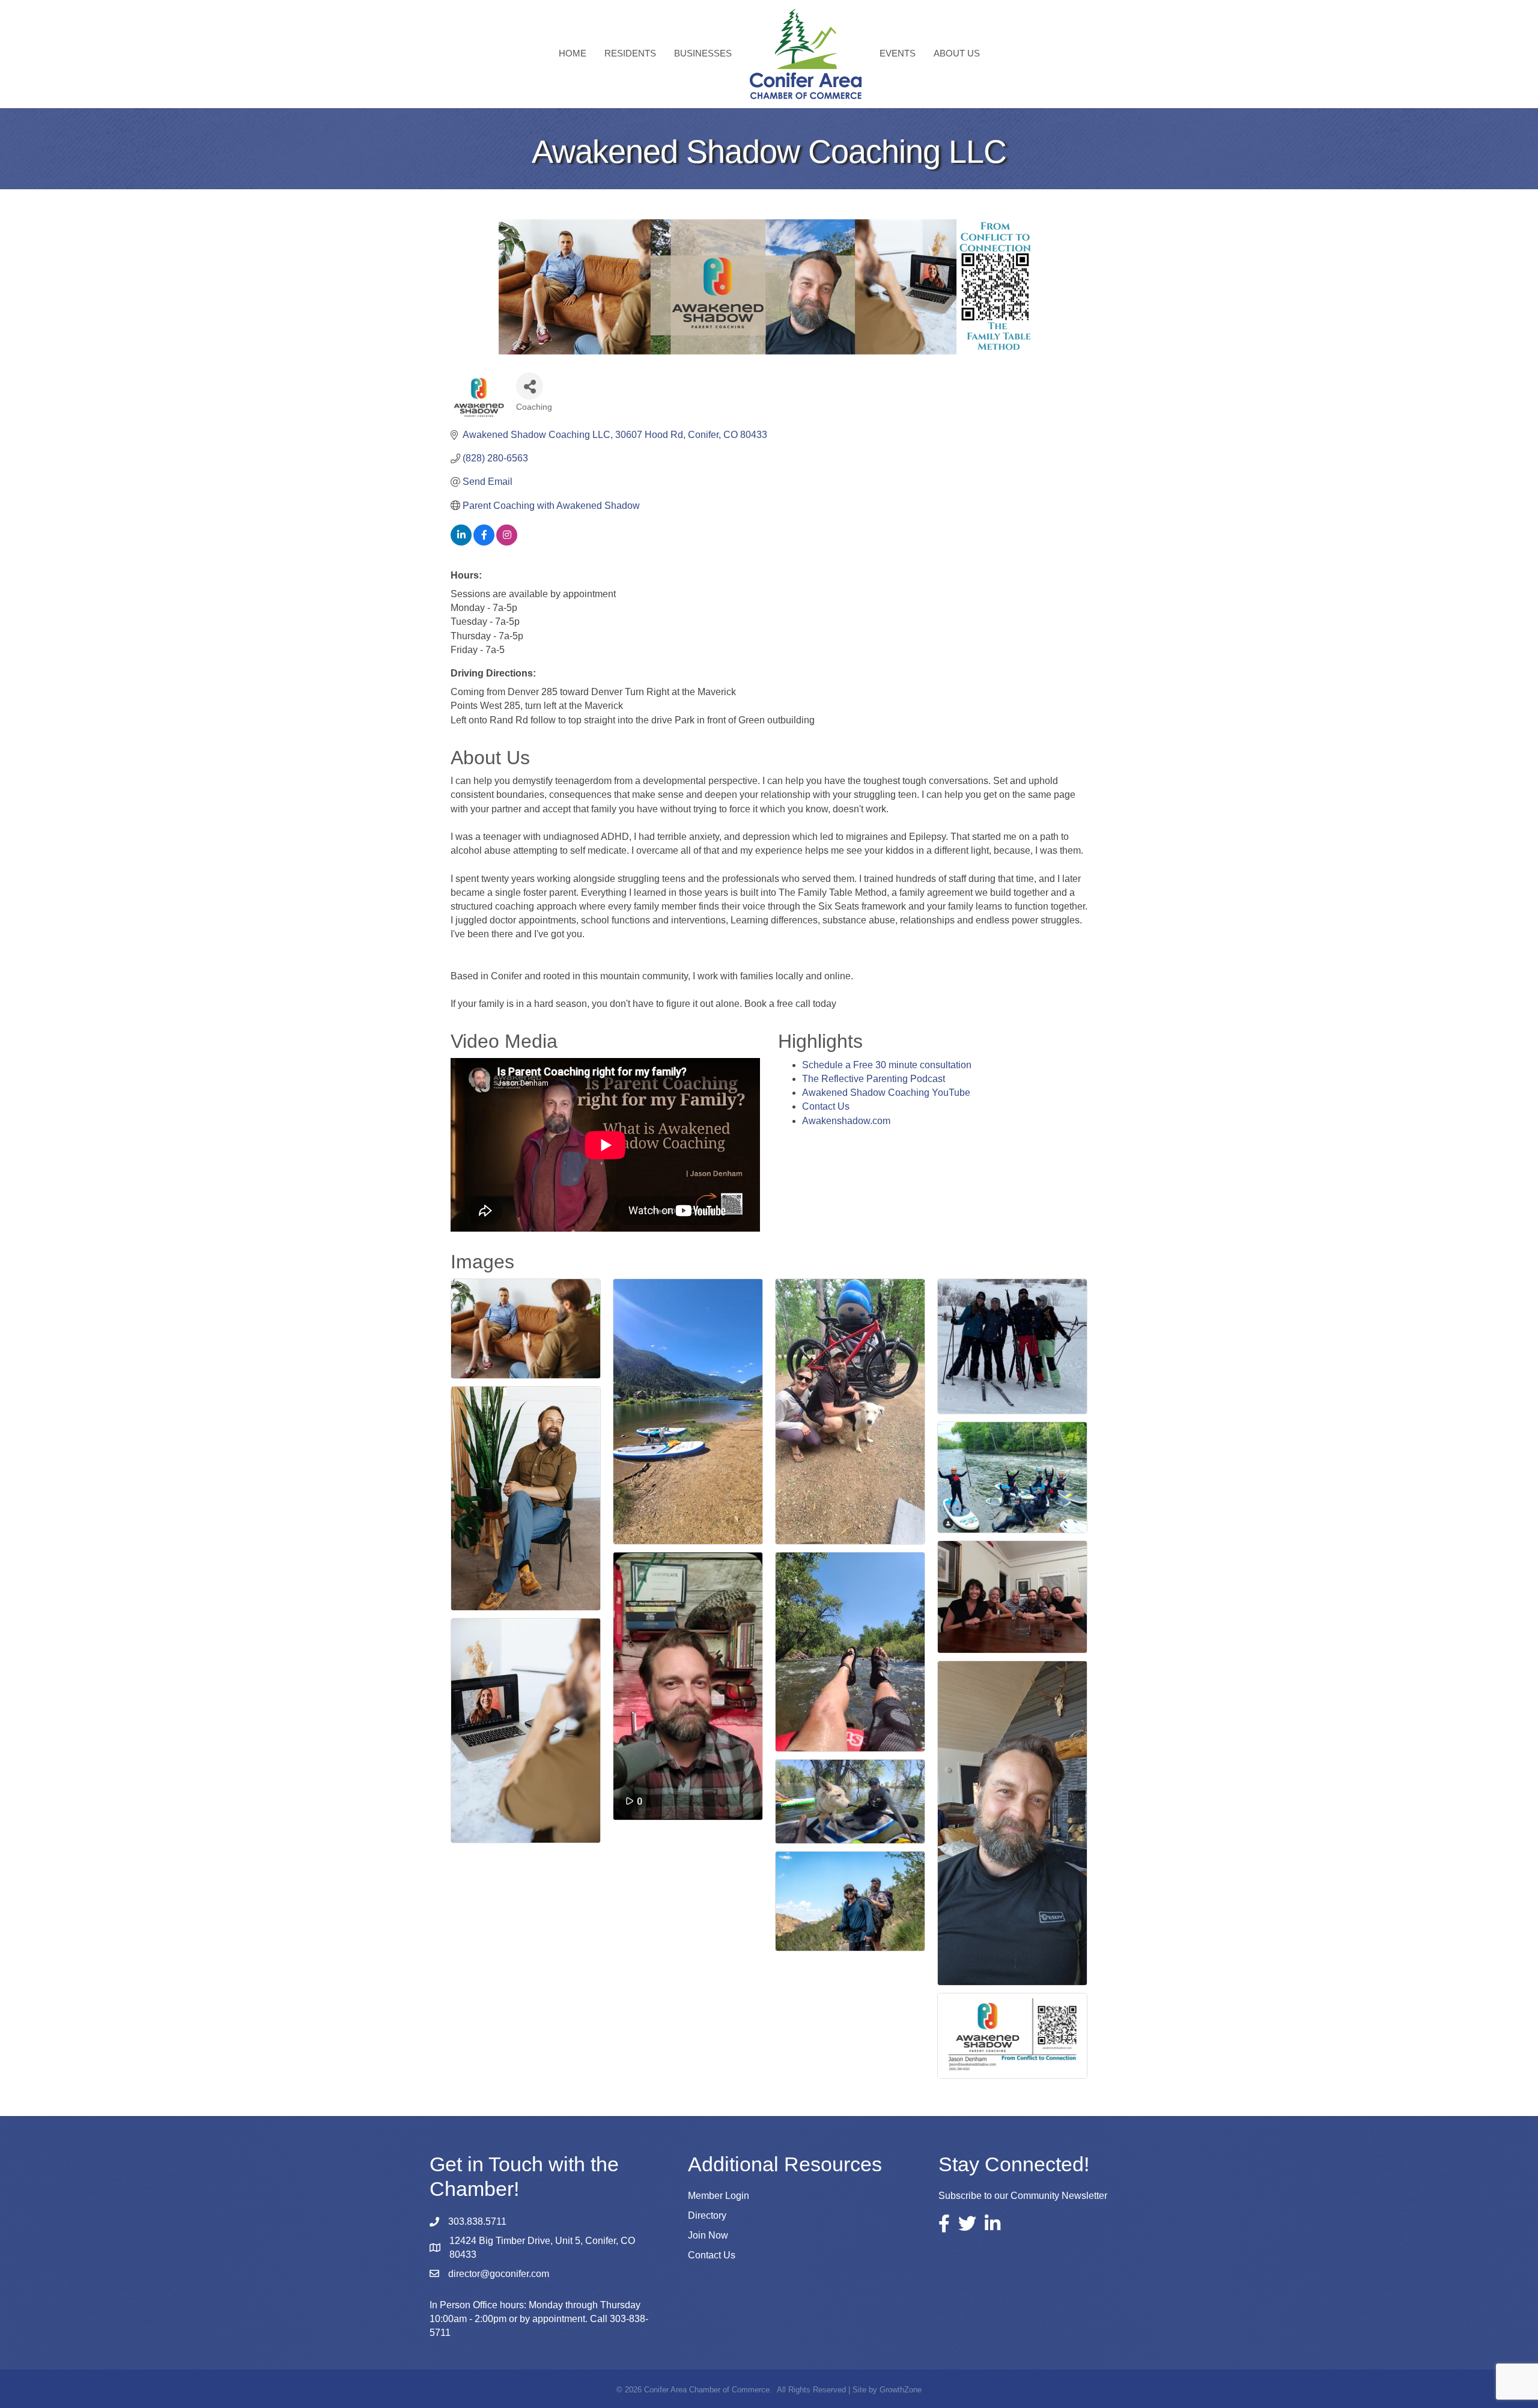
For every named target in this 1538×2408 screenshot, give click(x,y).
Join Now (708, 2235)
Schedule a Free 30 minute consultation (887, 1065)
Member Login (719, 2196)
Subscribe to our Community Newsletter (1023, 2196)
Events (898, 53)
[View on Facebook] (484, 542)
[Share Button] (530, 386)
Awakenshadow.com (846, 1121)
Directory (707, 2215)
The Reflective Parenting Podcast (874, 1079)
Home (573, 53)
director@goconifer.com (499, 2274)
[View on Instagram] (507, 542)
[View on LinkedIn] (461, 542)
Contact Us (826, 1106)
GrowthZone (901, 2390)
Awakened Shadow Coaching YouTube (886, 1093)
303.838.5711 (477, 2221)
